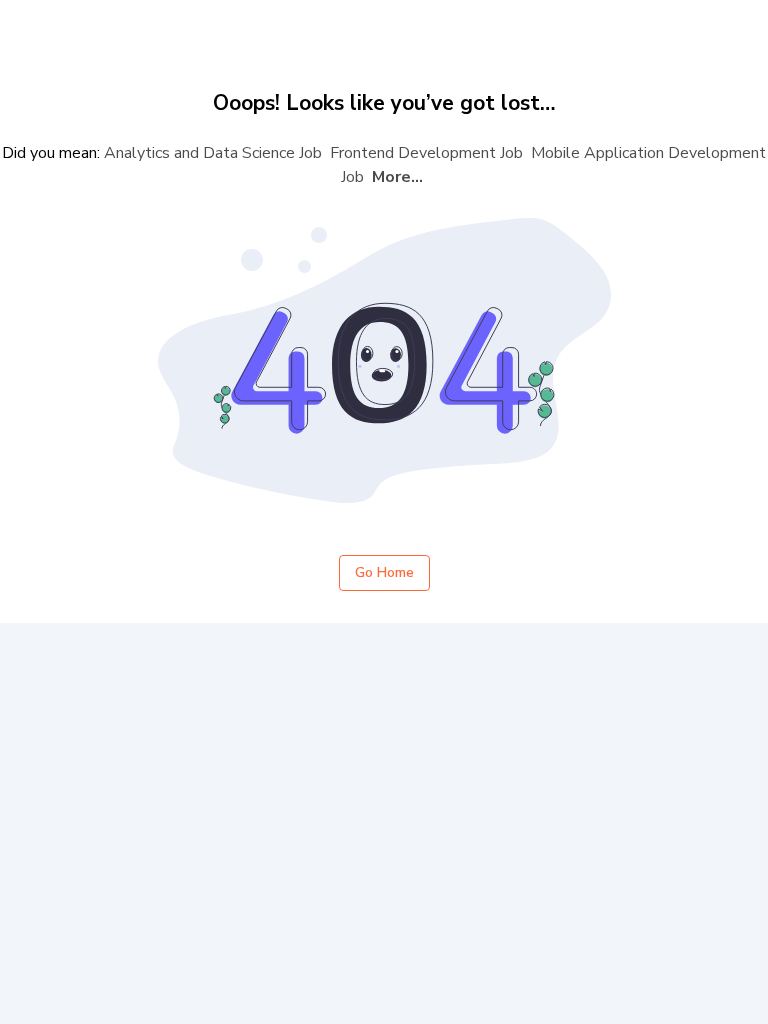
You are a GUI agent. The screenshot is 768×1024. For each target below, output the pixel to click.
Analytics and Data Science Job (213, 153)
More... (397, 177)
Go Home (384, 572)
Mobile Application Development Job (553, 165)
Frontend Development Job (426, 153)
